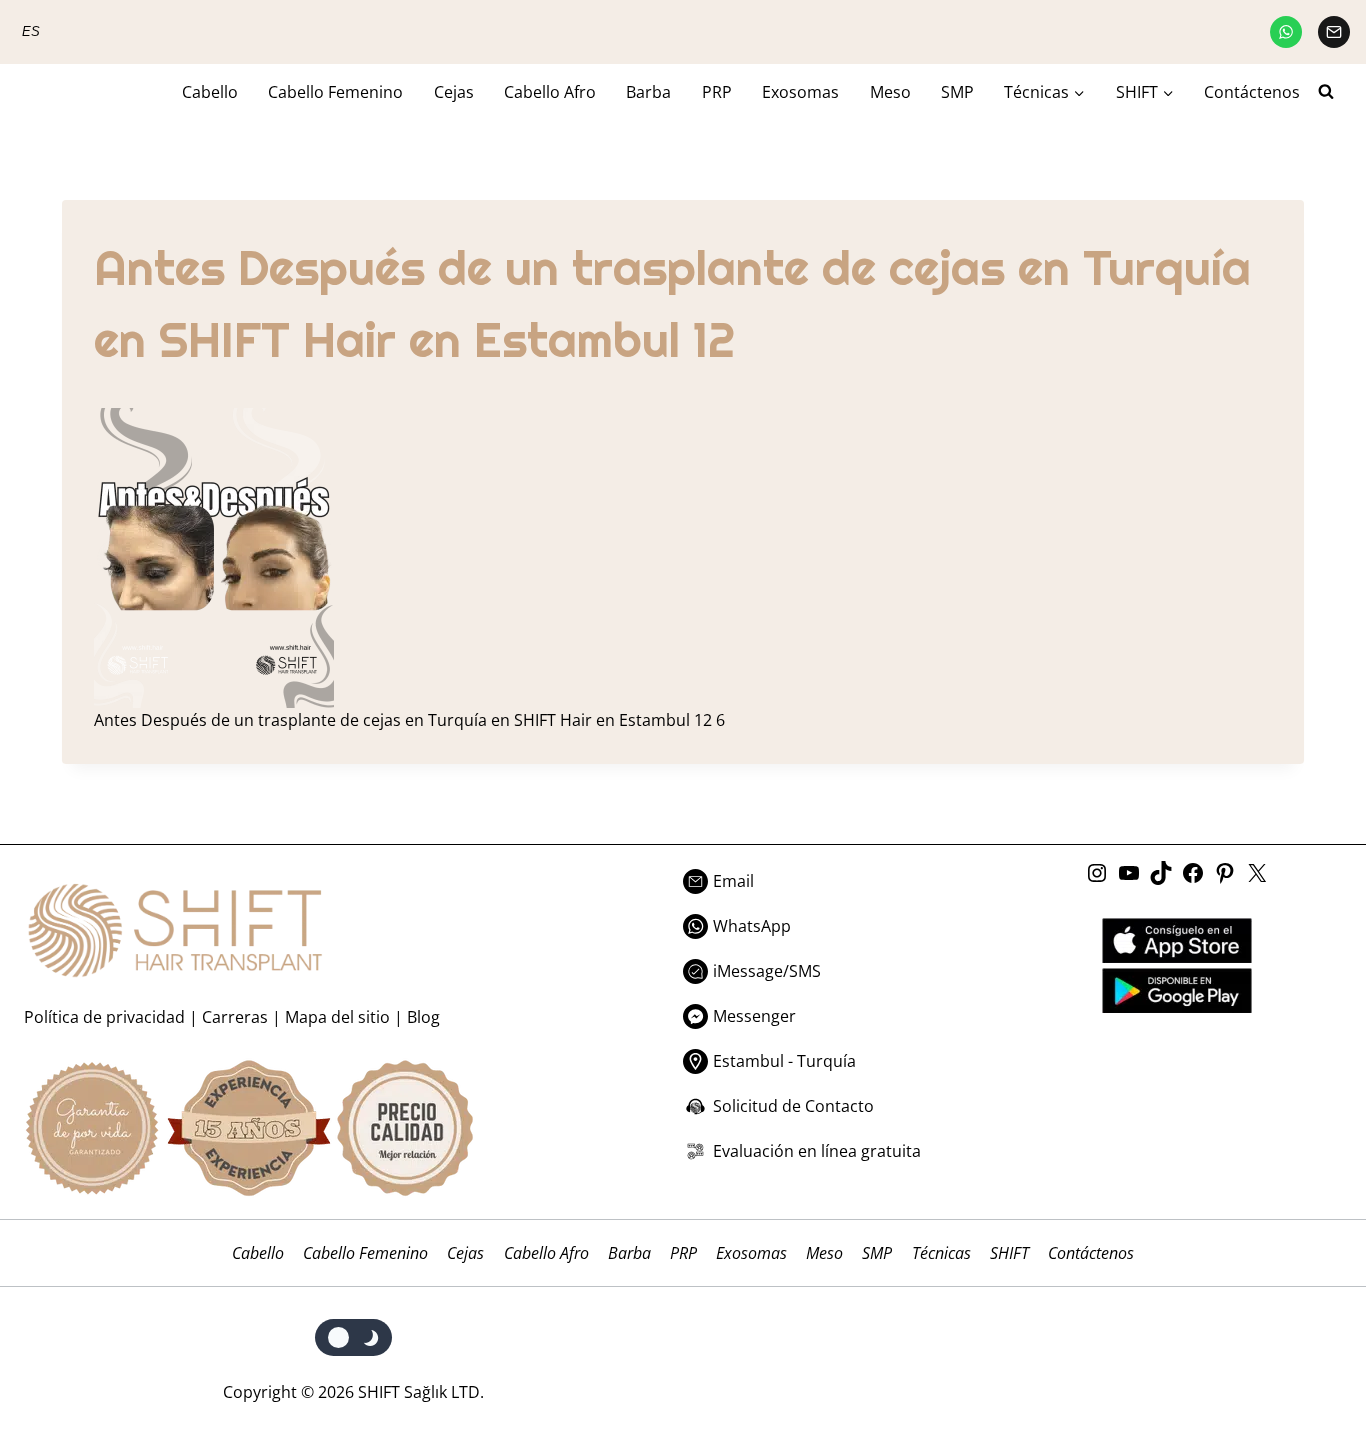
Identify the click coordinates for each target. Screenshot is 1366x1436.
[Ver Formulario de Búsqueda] (1334, 92)
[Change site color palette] (353, 1337)
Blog (423, 1017)
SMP (957, 92)
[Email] (1334, 32)
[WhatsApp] (1286, 32)
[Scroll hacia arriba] (1308, 1338)
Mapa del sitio (337, 1017)
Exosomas (800, 92)
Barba (648, 92)
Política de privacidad (104, 1017)
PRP (717, 92)
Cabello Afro (550, 92)
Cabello (210, 92)
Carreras (235, 1017)
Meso (890, 92)
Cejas (454, 92)
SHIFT (1009, 1253)
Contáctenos (1252, 92)
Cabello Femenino (335, 92)
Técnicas (941, 1253)
